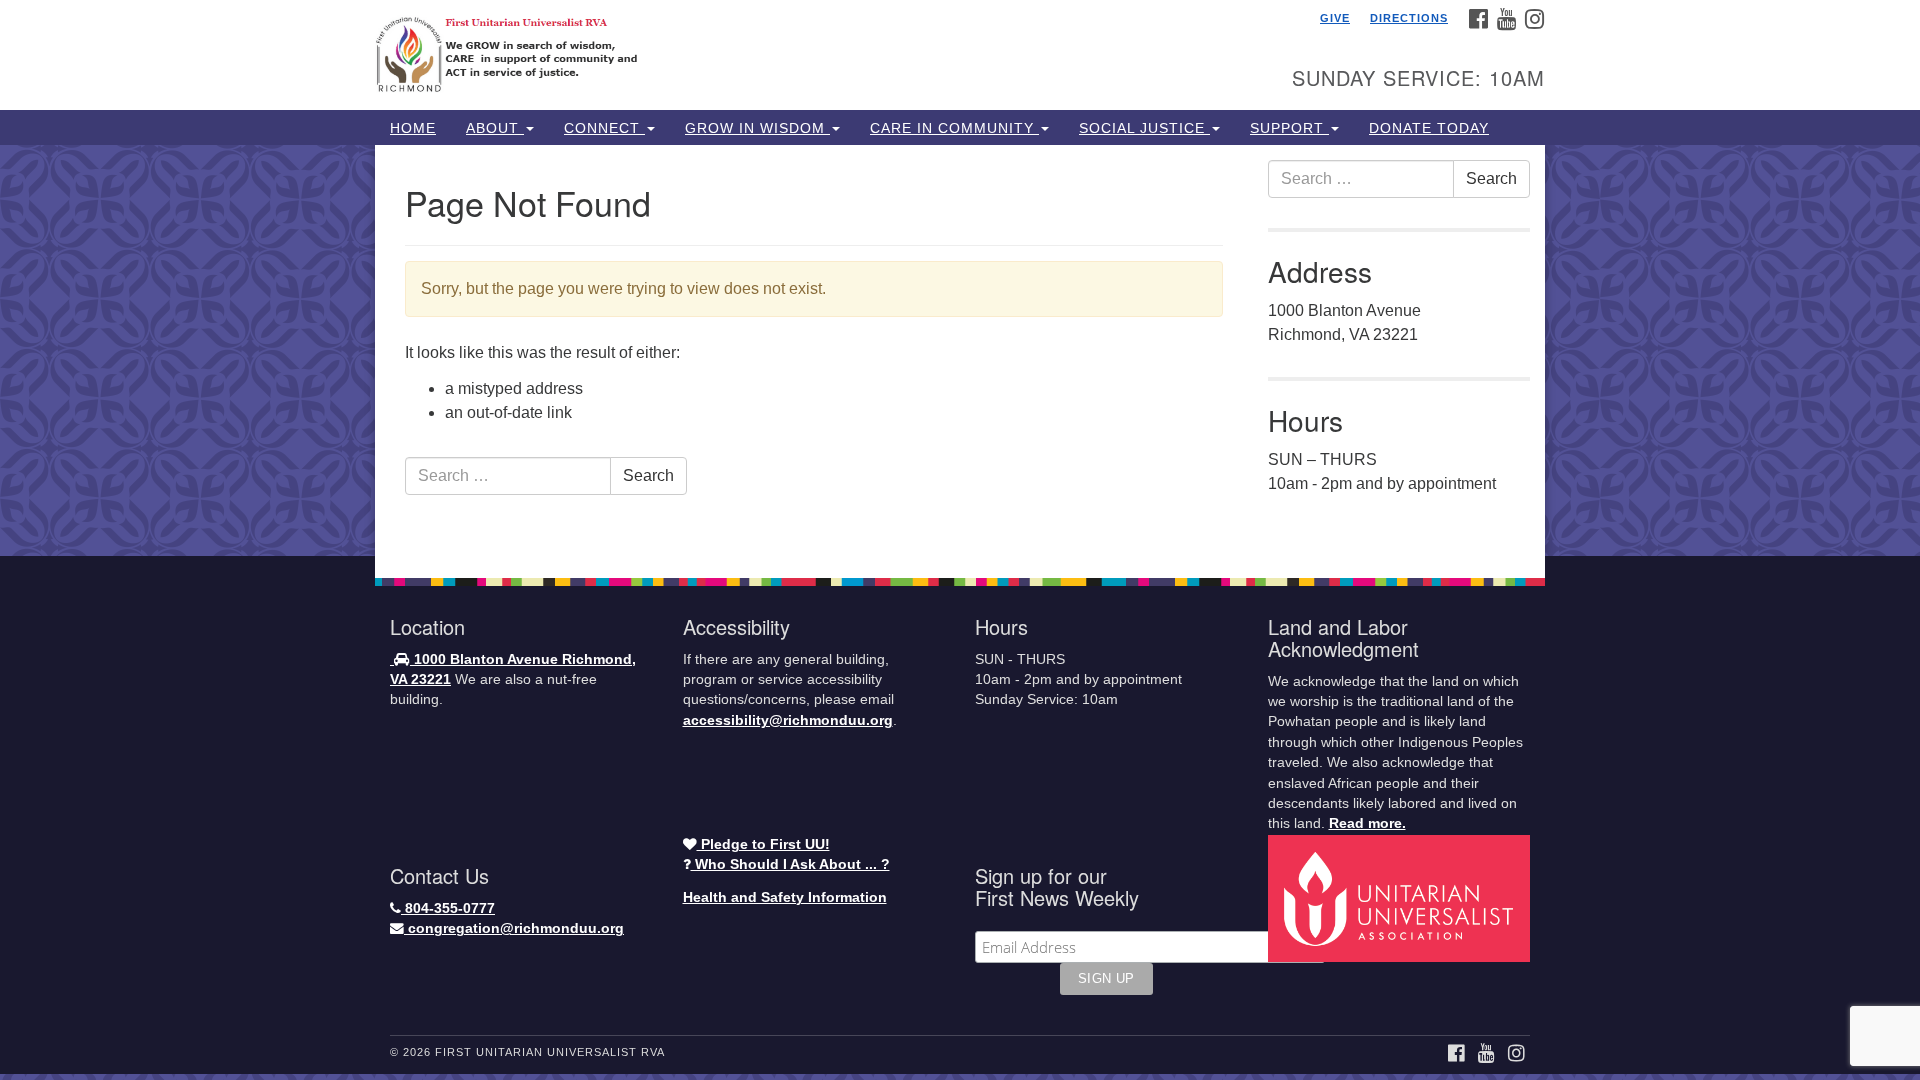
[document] (960, 350)
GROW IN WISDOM (757, 128)
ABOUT (495, 128)
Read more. (1367, 823)
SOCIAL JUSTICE (1144, 128)
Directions (1409, 18)
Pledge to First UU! (763, 844)
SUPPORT (1289, 128)
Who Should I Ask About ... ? (790, 864)
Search (648, 475)
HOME (413, 128)
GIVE (1335, 18)
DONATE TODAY (1429, 128)
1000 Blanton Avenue (486, 659)
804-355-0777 (448, 908)
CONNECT (604, 128)
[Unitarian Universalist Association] (1402, 897)
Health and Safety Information (785, 897)
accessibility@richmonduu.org (788, 720)
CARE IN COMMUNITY (954, 128)
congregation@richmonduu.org (514, 928)
